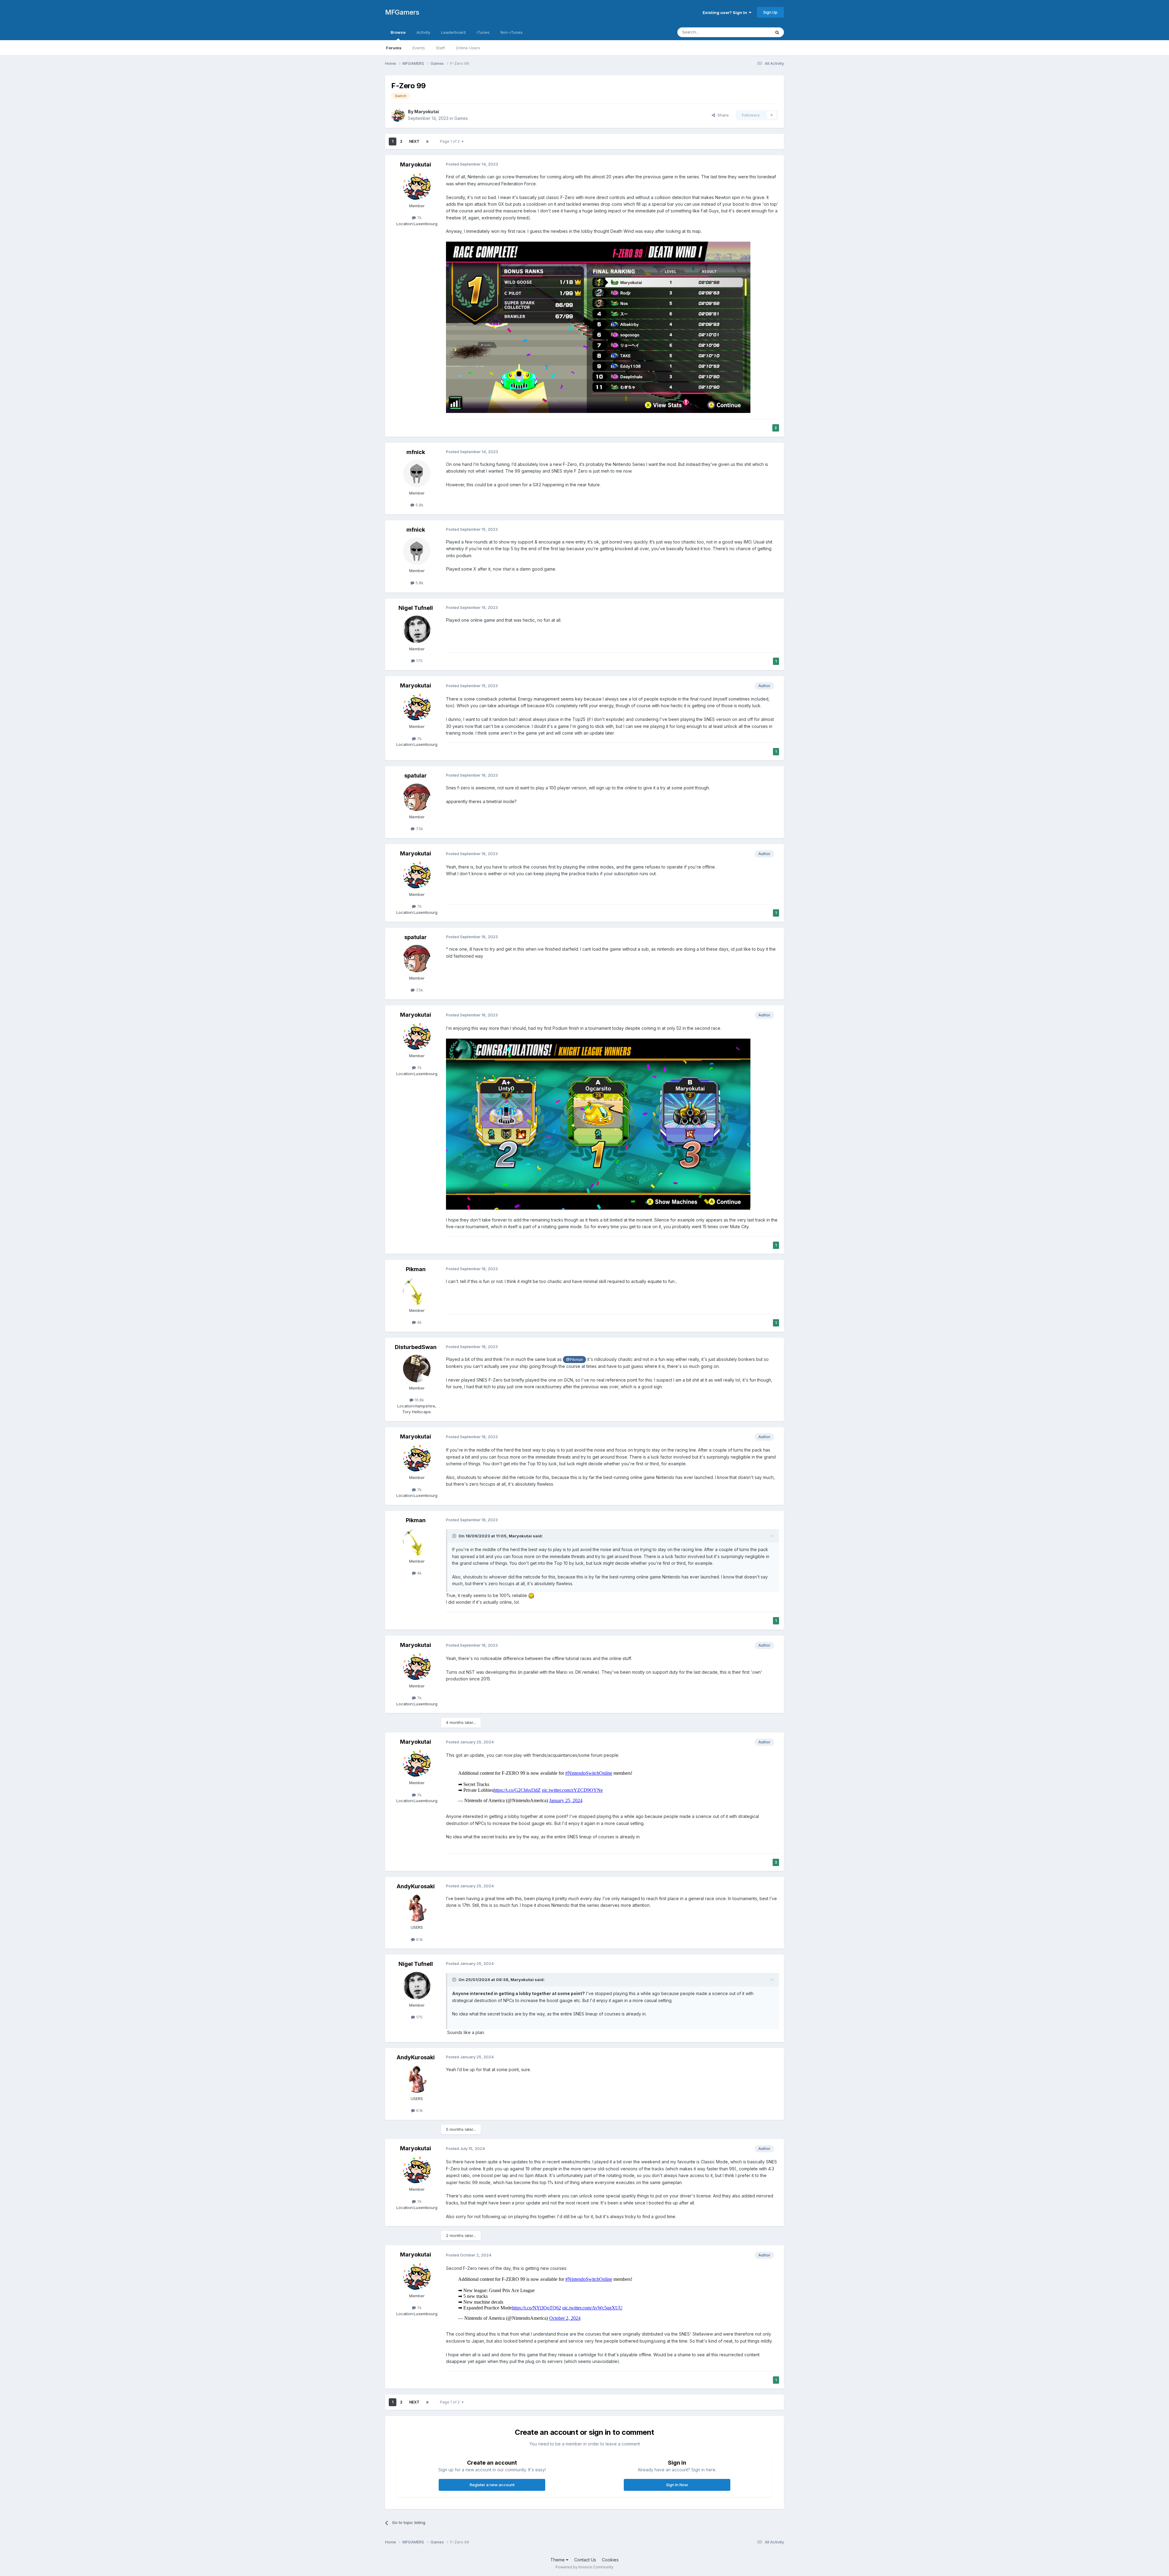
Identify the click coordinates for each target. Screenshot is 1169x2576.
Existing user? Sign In (726, 12)
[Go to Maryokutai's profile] (398, 115)
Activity (423, 32)
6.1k (419, 1939)
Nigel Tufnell (416, 608)
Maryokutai (427, 112)
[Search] (777, 32)
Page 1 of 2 (451, 141)
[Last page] (427, 142)
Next (414, 141)
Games (461, 118)
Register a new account (492, 2485)
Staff (440, 48)
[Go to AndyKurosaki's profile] (417, 1908)
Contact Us (585, 2560)
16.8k (419, 1400)
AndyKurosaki (416, 1886)
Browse (398, 32)
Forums (394, 48)
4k (419, 1322)
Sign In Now (677, 2485)
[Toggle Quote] (455, 1536)
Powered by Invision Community (584, 2567)
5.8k (419, 505)
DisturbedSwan (416, 1347)
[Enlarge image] (598, 327)
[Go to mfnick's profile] (417, 474)
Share (722, 115)
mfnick (416, 452)
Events (419, 48)
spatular (416, 776)
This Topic (753, 32)
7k (419, 218)
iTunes (483, 32)
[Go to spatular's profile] (417, 797)
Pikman (416, 1269)
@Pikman (574, 1360)
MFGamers (402, 12)
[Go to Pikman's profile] (417, 1291)
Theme (558, 2560)
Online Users (468, 48)
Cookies (610, 2560)
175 (419, 661)
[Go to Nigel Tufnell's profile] (417, 629)
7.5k (419, 829)
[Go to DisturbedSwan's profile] (417, 1368)
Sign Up (770, 12)
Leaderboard (453, 32)
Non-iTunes (512, 32)
